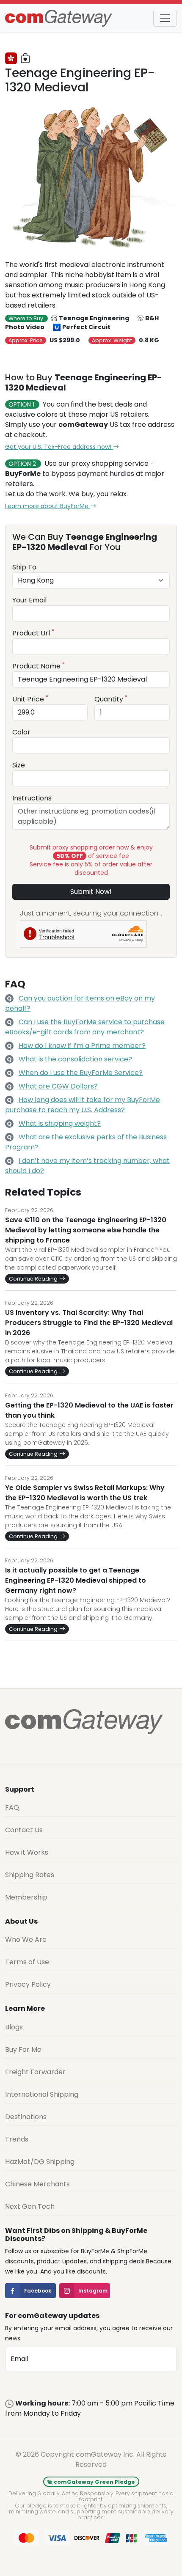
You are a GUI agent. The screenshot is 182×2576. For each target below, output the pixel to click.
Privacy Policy (28, 1984)
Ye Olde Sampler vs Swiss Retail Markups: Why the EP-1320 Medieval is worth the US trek (85, 1493)
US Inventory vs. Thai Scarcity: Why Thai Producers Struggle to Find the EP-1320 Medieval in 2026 (89, 1323)
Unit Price (30, 699)
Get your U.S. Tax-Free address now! (59, 447)
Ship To (24, 567)
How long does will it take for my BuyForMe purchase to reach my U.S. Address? (83, 1105)
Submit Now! (91, 892)
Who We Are (26, 1940)
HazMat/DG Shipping (40, 2162)
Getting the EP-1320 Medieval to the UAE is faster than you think (89, 1410)
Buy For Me (23, 2050)
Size (19, 765)
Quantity (111, 699)
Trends (17, 2139)
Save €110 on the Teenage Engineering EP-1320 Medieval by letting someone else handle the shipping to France (86, 1230)
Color (21, 732)
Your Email (29, 600)
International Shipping (42, 2094)
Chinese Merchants (37, 2184)
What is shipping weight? (60, 1123)
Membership (26, 1897)
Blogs (14, 2027)
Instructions (32, 798)
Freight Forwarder (35, 2072)
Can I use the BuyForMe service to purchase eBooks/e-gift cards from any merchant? (85, 1027)
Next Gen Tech (30, 2206)
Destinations (26, 2117)
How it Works (27, 1852)
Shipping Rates (30, 1875)
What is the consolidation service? (75, 1059)
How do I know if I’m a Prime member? (82, 1046)
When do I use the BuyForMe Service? (81, 1073)
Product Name (39, 666)
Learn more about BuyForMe (48, 506)
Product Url (33, 633)
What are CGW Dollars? (58, 1086)
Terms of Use (27, 1962)
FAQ (12, 1808)
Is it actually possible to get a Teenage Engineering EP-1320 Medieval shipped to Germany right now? (76, 1580)
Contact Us (24, 1830)
